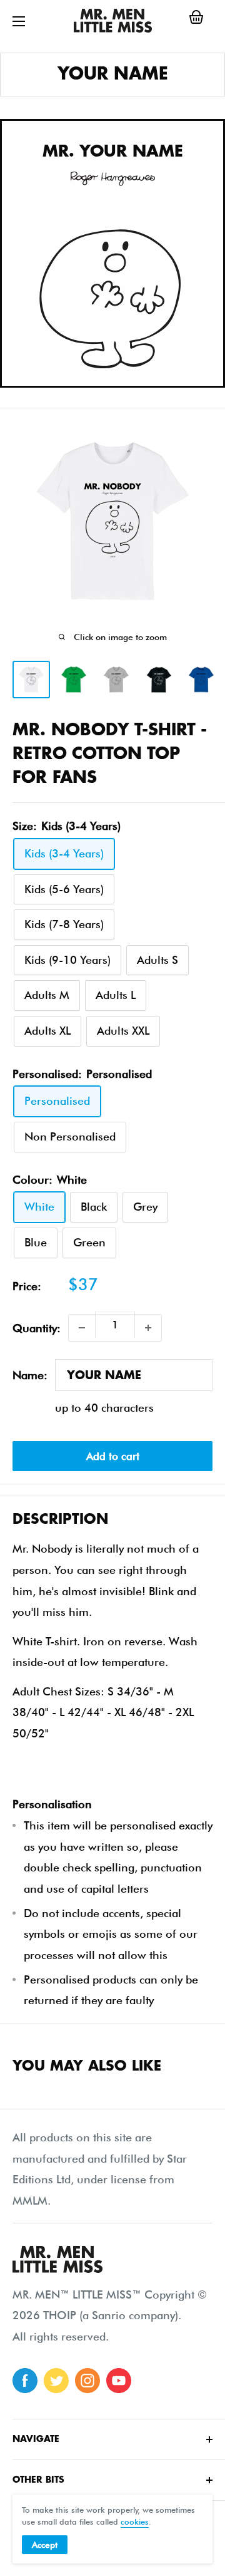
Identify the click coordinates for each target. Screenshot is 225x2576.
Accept (45, 2545)
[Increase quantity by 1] (148, 1328)
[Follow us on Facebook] (25, 2381)
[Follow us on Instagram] (87, 2381)
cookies (135, 2522)
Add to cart (113, 1456)
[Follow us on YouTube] (119, 2381)
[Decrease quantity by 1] (82, 1328)
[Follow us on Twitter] (56, 2381)
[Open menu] (19, 21)
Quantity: (37, 1328)
